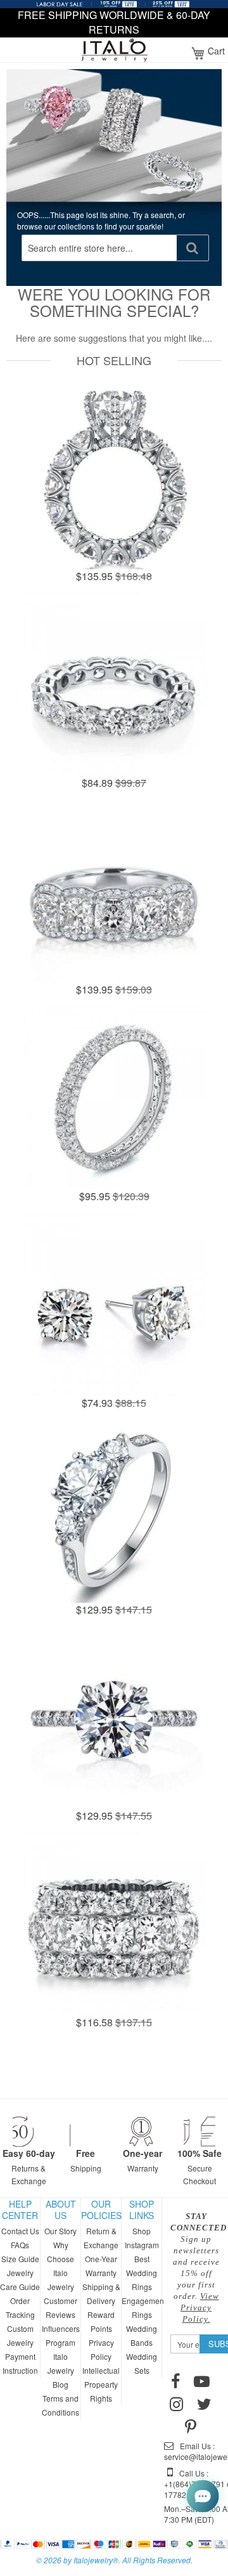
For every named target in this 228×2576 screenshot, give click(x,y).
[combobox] (99, 248)
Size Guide (20, 2259)
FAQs (20, 2245)
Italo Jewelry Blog (61, 2370)
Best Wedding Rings (142, 2273)
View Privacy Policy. (200, 2307)
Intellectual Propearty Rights (101, 2384)
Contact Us (20, 2231)
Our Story (60, 2231)
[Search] (193, 248)
